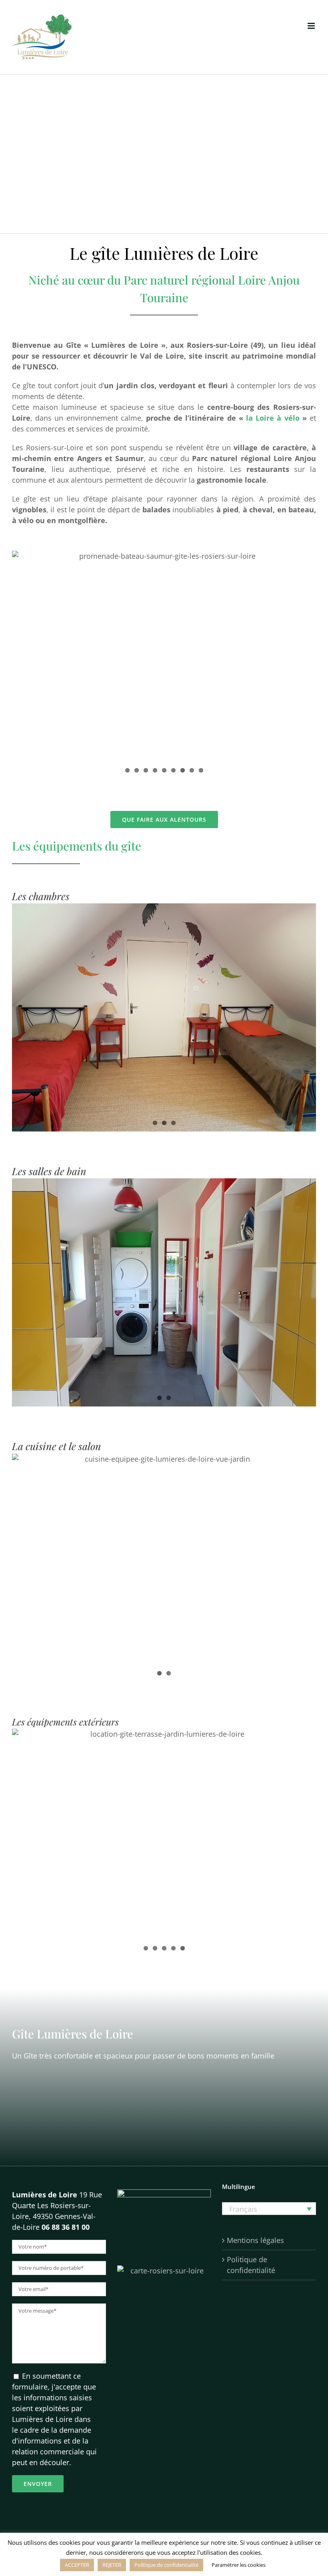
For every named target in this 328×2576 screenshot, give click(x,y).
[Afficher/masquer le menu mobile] (312, 26)
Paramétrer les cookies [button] (239, 2565)
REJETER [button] (112, 2565)
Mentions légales (255, 2240)
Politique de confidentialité (251, 2265)
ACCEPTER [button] (77, 2565)
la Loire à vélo (273, 418)
